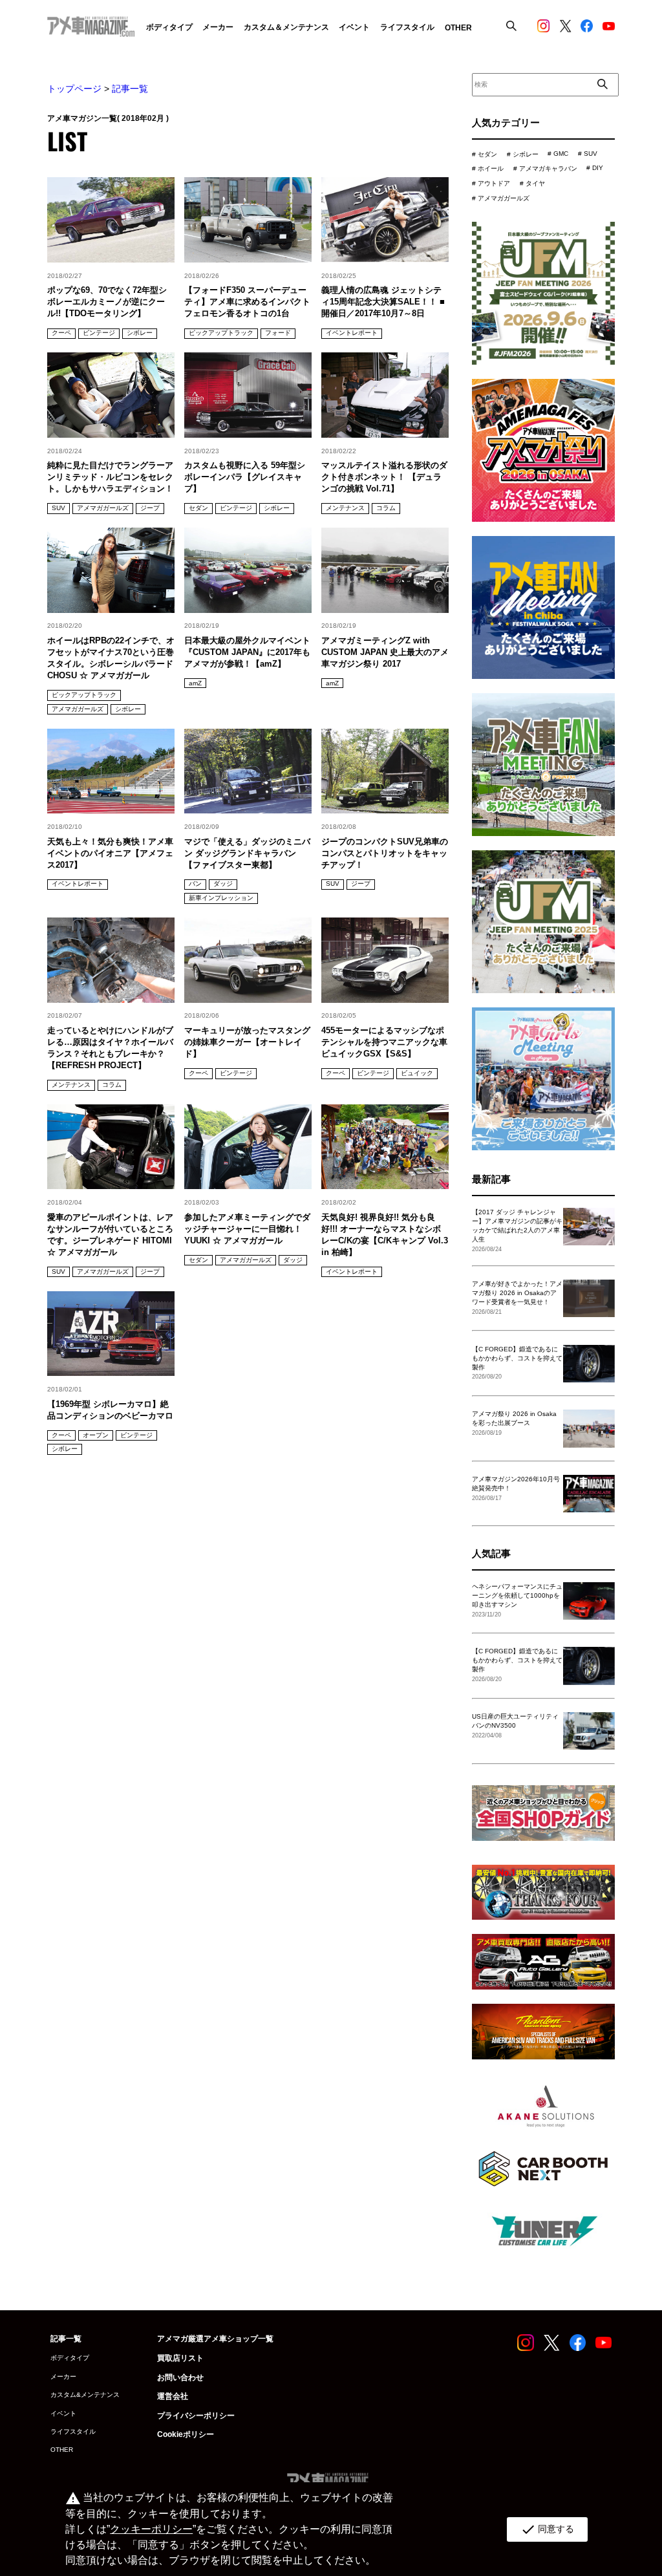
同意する (547, 2529)
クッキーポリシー (151, 2529)
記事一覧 (130, 89)
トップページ (74, 89)
